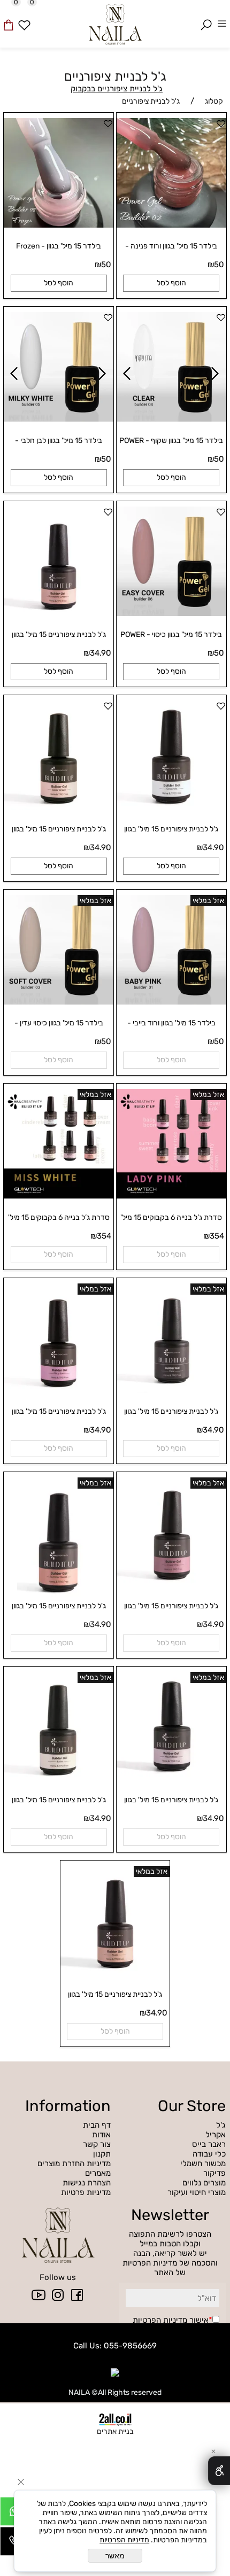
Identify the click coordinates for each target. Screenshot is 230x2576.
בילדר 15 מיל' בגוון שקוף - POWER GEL (171, 445)
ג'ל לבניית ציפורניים (115, 76)
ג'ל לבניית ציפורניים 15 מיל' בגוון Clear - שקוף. (171, 1416)
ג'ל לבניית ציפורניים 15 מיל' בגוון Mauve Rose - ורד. (171, 1804)
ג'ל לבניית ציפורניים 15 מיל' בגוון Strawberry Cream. (59, 639)
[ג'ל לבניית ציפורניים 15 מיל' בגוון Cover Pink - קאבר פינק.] (171, 1584)
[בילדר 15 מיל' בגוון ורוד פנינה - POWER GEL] (171, 225)
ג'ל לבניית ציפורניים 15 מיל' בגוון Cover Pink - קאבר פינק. (171, 1610)
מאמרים (98, 2173)
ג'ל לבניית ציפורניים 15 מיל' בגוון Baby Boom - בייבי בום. (59, 1416)
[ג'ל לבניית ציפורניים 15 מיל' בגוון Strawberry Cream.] (59, 613)
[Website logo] (115, 23)
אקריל (214, 2135)
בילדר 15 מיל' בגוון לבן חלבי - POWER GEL (59, 445)
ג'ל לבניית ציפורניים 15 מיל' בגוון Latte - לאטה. (59, 1804)
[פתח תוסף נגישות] (219, 2471)
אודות (101, 2135)
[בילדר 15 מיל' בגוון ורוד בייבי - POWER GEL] (171, 1002)
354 (217, 1236)
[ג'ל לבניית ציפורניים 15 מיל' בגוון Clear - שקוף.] (171, 1390)
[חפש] (206, 17)
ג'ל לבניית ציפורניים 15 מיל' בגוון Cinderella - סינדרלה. (171, 834)
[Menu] (222, 17)
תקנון (102, 2154)
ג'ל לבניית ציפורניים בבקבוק (117, 89)
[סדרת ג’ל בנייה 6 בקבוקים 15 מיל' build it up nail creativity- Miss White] (59, 1196)
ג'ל (220, 2125)
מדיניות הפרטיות (160, 2320)
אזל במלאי (208, 901)
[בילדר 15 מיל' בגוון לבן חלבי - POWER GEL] (59, 419)
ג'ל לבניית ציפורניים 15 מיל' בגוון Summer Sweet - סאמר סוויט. (59, 1610)
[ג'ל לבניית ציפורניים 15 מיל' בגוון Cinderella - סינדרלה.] (171, 807)
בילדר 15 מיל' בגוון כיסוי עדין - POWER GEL (59, 1028)
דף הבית (97, 2125)
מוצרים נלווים (204, 2183)
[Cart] (8, 17)
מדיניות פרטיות (86, 2192)
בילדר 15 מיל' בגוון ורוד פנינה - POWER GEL (171, 251)
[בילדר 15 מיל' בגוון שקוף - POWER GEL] (172, 419)
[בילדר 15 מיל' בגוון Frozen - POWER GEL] (59, 225)
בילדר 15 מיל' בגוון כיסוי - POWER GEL (171, 639)
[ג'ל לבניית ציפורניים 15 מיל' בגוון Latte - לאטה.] (59, 1779)
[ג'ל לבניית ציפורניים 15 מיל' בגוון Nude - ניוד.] (115, 1973)
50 (219, 264)
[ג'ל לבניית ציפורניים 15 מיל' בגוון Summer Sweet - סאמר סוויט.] (59, 1599)
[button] (171, 283)
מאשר (115, 2556)
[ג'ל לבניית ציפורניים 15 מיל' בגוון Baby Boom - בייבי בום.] (59, 1390)
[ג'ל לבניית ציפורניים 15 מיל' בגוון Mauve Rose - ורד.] (171, 1779)
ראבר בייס (209, 2144)
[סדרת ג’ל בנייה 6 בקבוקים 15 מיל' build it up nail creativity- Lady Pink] (171, 1196)
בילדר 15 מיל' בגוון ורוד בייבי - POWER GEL (171, 1028)
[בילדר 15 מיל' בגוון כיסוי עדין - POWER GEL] (59, 1002)
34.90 (101, 653)
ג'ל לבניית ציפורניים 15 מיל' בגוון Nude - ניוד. (115, 1999)
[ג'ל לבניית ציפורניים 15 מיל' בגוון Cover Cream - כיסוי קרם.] (59, 807)
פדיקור (214, 2173)
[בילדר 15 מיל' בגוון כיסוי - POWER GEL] (171, 613)
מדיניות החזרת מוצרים (74, 2163)
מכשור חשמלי (203, 2163)
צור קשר (97, 2144)
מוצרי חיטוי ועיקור (197, 2192)
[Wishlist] (24, 17)
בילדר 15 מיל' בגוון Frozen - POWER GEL (59, 251)
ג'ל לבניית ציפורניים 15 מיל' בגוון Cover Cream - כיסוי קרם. (59, 834)
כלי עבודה (209, 2154)
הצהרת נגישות (87, 2183)
